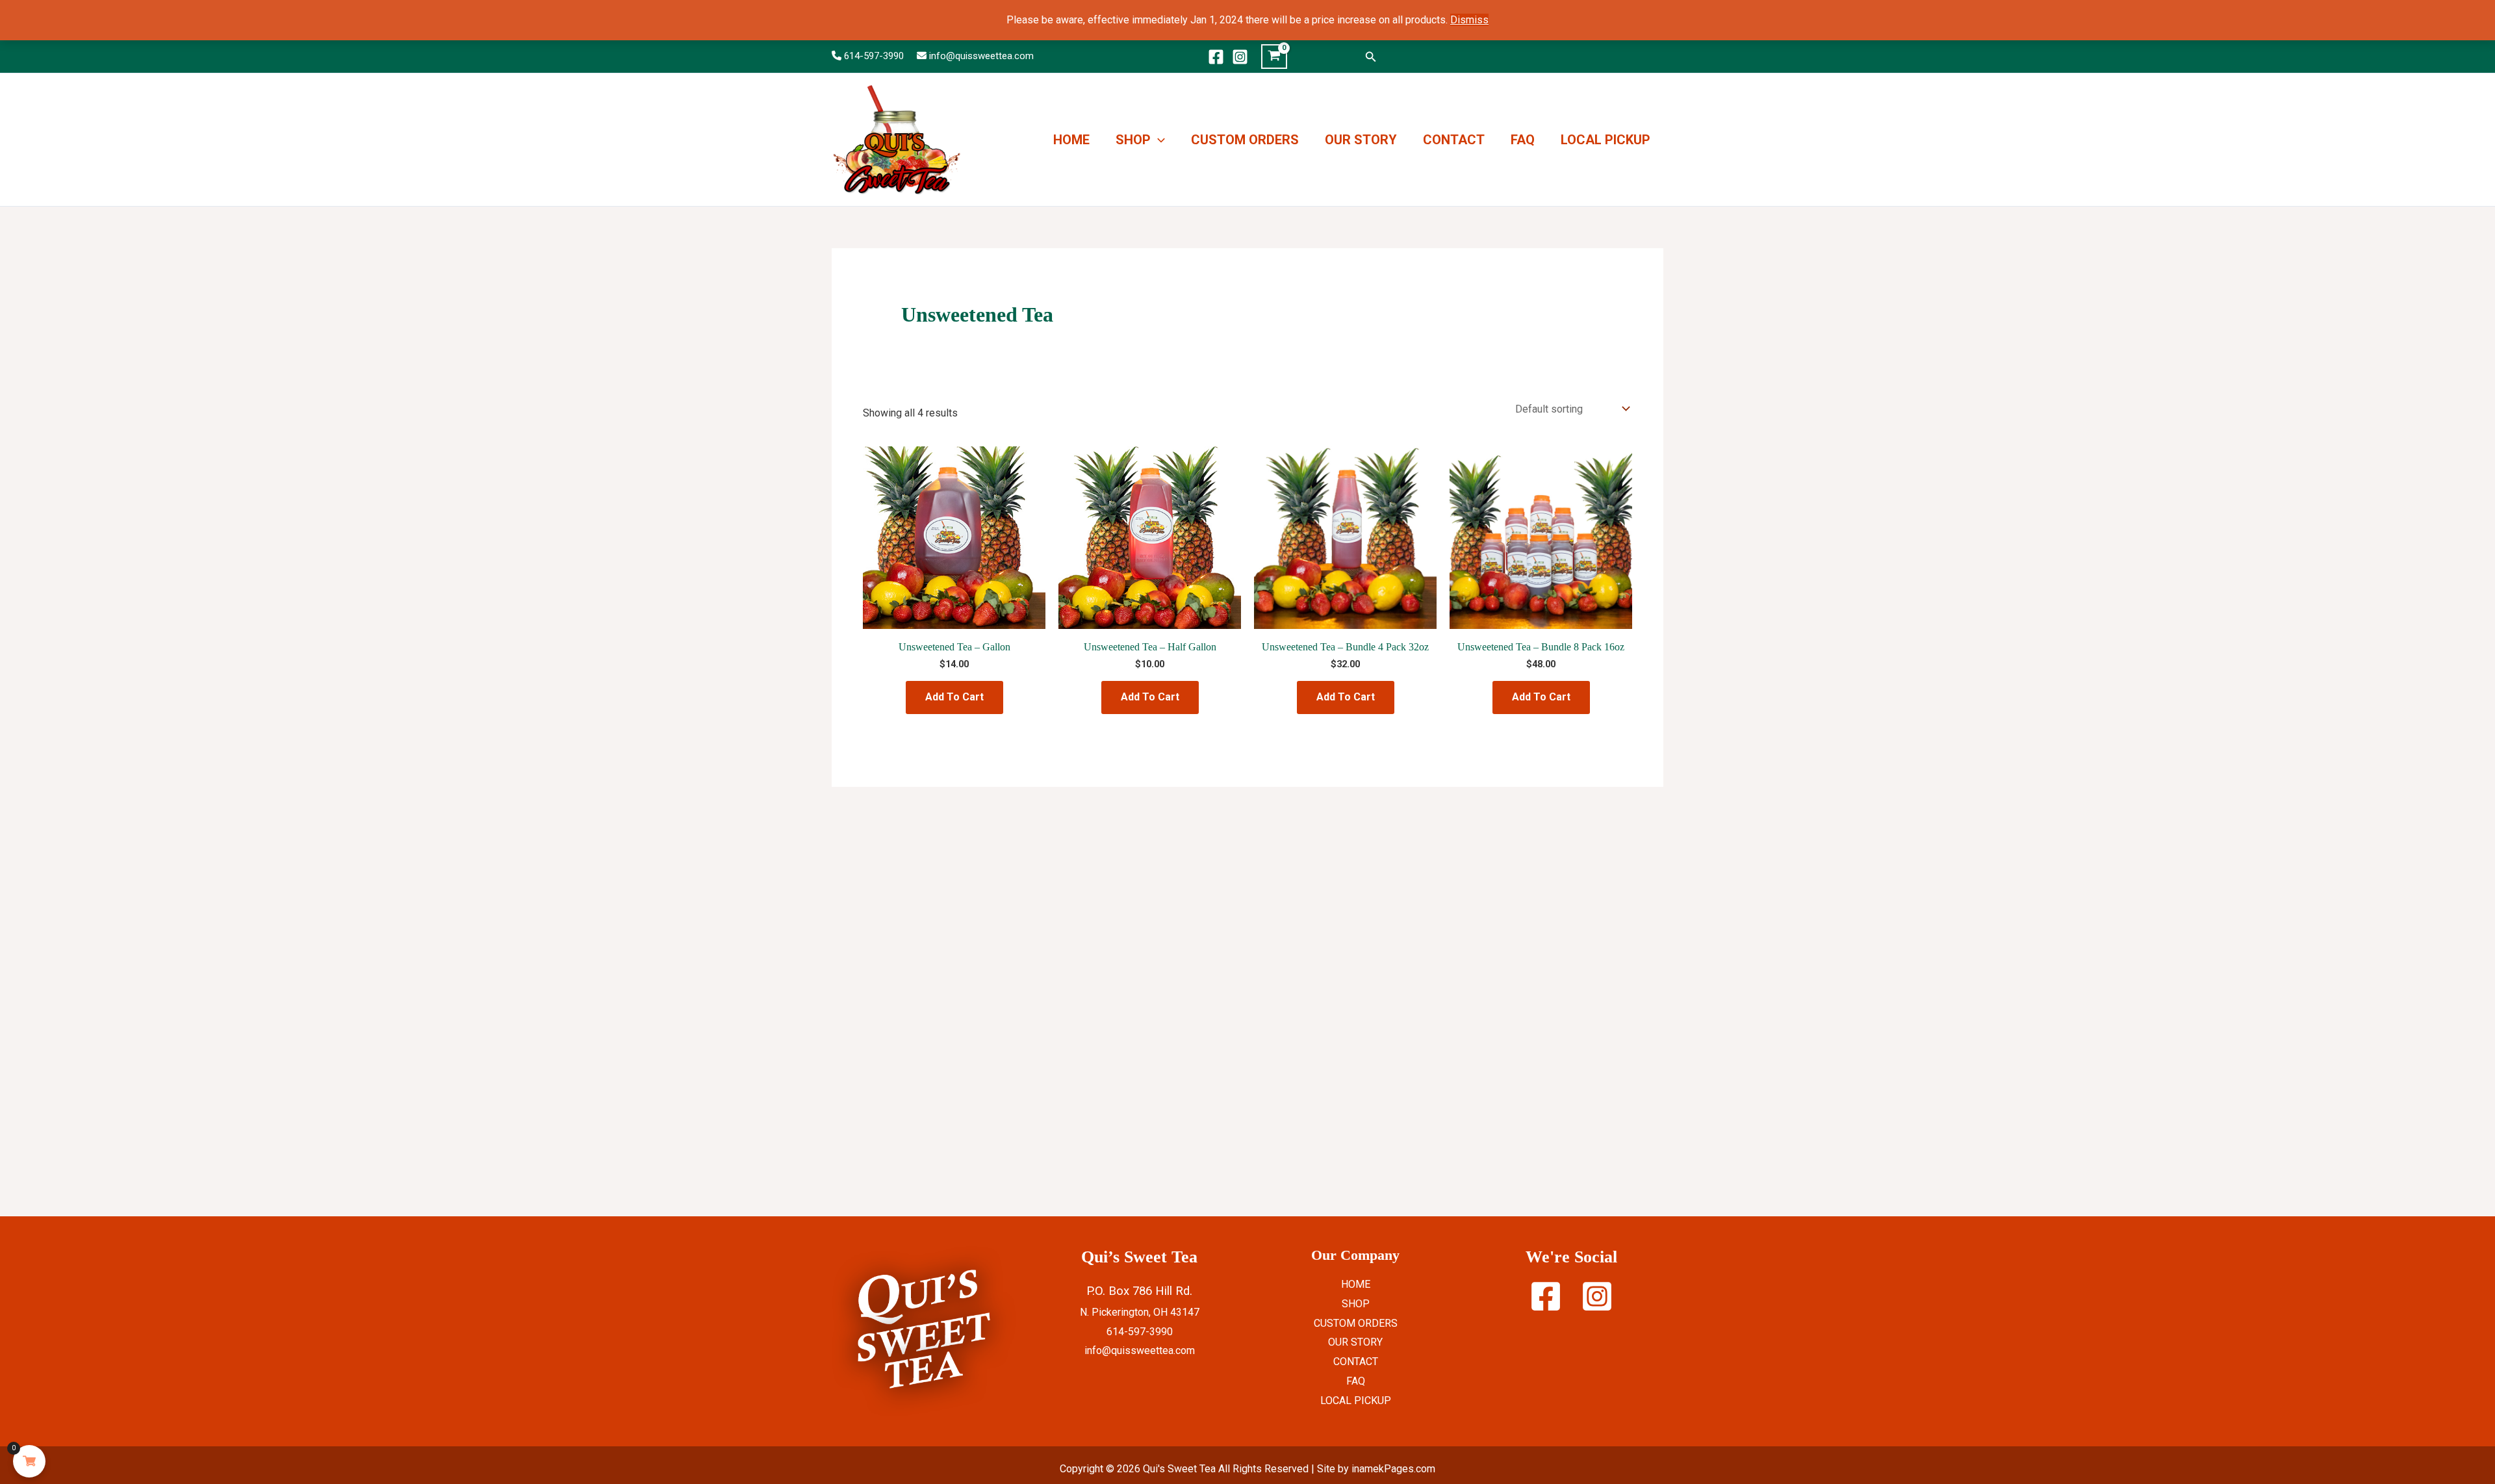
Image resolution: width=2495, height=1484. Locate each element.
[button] (1371, 57)
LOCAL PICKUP (1606, 140)
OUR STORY (1361, 140)
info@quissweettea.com (981, 56)
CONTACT (1454, 140)
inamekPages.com (1393, 1469)
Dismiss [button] (1469, 20)
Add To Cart (954, 697)
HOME (1071, 140)
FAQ (1523, 140)
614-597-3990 (874, 56)
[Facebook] (1216, 57)
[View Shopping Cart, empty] (1274, 57)
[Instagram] (1240, 57)
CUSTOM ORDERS (1245, 140)
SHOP (1133, 140)
